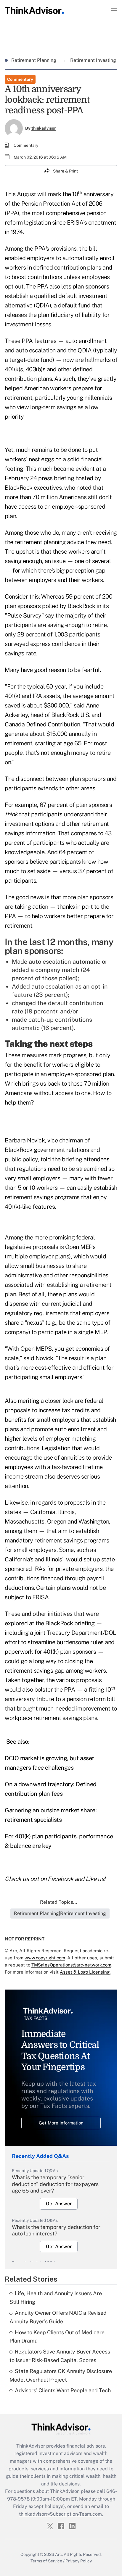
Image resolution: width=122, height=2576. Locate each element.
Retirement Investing (93, 60)
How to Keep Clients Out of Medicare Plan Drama (57, 2337)
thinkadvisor (44, 128)
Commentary (20, 79)
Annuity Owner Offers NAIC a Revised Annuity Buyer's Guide (58, 2317)
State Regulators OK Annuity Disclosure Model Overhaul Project (61, 2375)
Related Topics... (59, 1902)
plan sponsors (91, 286)
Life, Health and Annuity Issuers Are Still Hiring (56, 2298)
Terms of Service (46, 2561)
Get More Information (61, 2123)
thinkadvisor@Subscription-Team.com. (61, 2514)
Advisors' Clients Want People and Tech (63, 2390)
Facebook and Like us (76, 1879)
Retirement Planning (34, 60)
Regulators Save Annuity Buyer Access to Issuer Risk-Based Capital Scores (60, 2356)
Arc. (59, 2554)
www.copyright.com (45, 1958)
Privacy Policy (79, 2561)
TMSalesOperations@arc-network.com (71, 1965)
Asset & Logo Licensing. (85, 1972)
